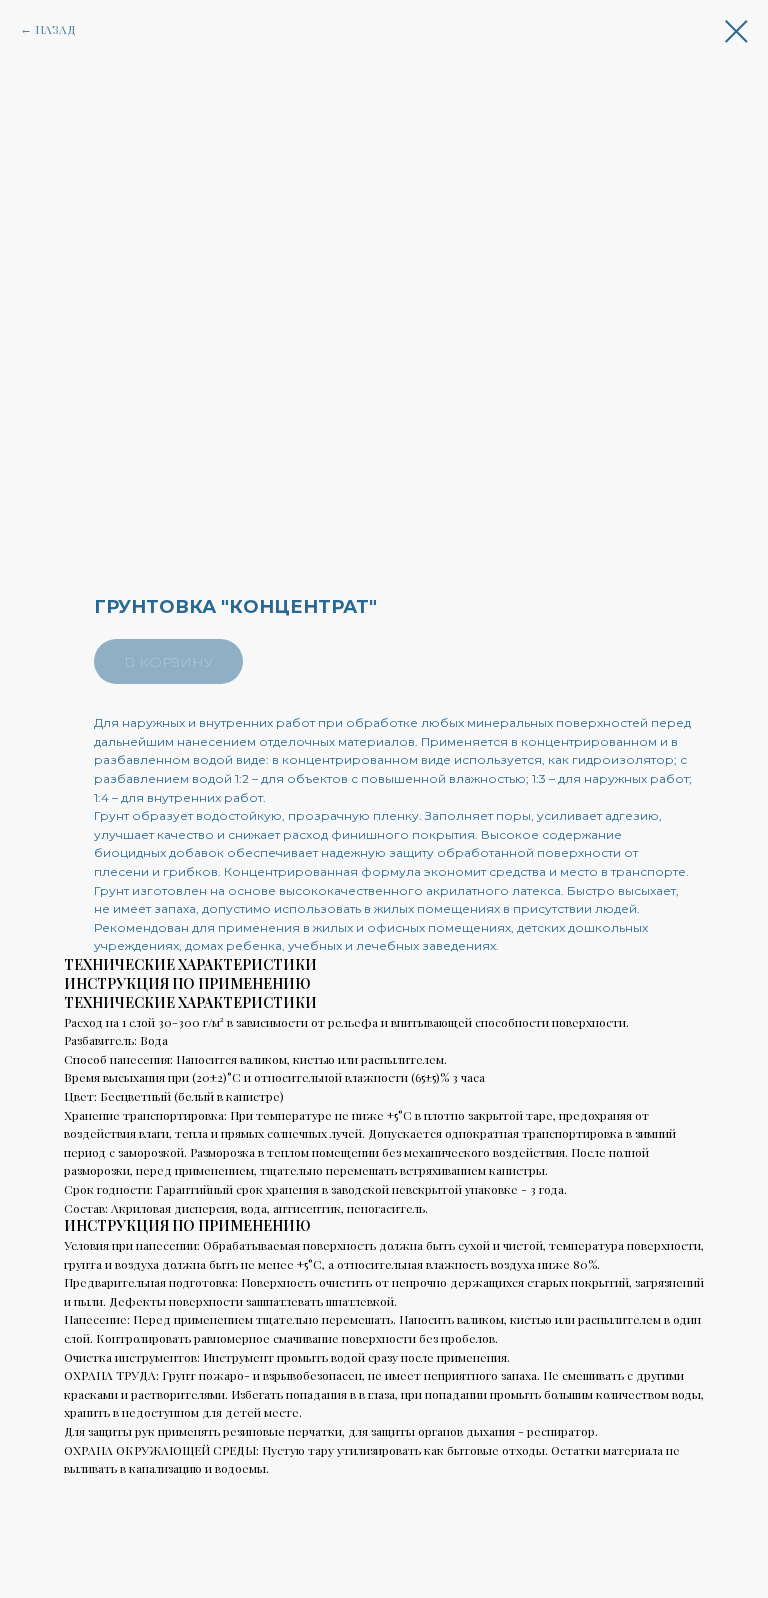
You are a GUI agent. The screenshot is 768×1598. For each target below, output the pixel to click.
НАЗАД (55, 29)
